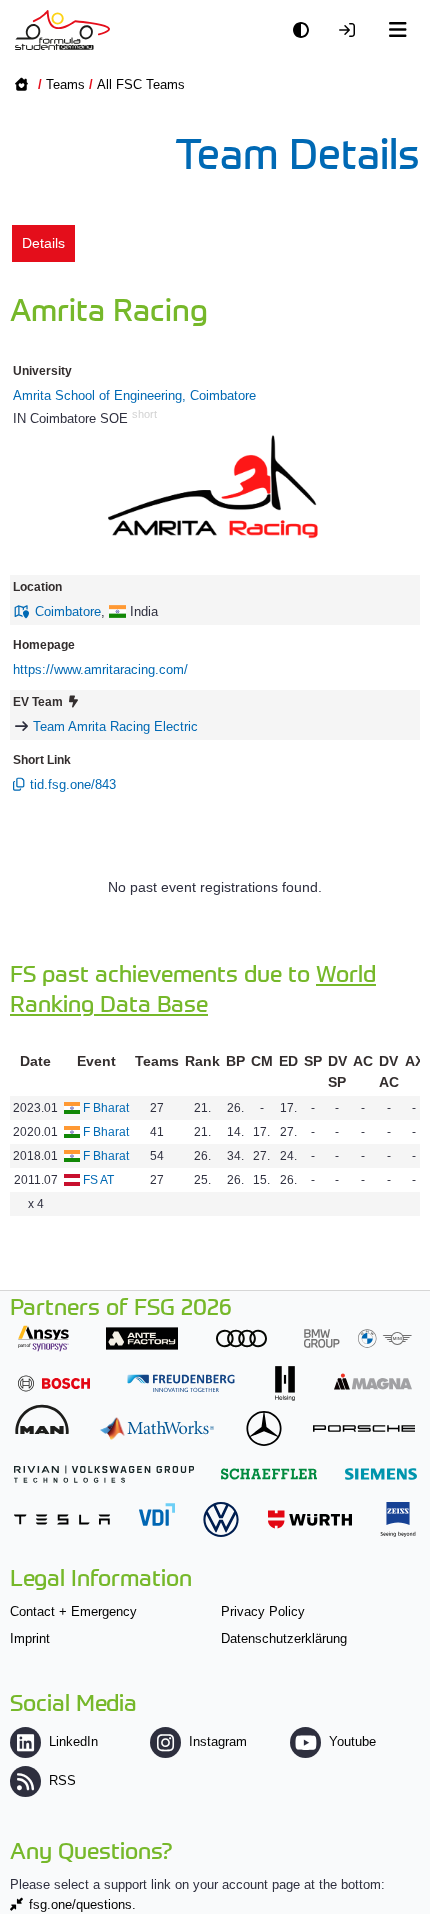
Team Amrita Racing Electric (115, 726)
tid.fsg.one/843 (73, 784)
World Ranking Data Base (193, 987)
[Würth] (310, 1519)
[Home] (62, 30)
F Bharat (106, 1108)
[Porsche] (364, 1428)
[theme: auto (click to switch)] (306, 30)
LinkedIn (73, 1741)
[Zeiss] (398, 1519)
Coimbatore (68, 611)
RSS (62, 1780)
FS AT (98, 1180)
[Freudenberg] (181, 1383)
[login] (352, 30)
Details (43, 243)
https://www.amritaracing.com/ (100, 669)
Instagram (218, 1741)
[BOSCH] (54, 1383)
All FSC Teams (141, 84)
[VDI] (157, 1514)
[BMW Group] (358, 1338)
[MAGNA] (373, 1381)
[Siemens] (381, 1473)
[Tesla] (62, 1519)
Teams (65, 84)
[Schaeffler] (269, 1473)
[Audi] (241, 1338)
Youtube (352, 1741)
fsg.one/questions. (82, 1904)
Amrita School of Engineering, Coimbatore (134, 395)
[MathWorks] (157, 1428)
